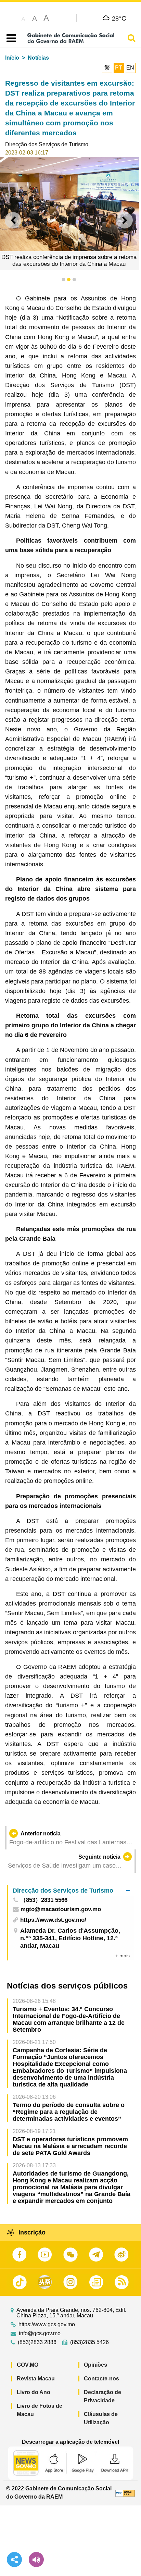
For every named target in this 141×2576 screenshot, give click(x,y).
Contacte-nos (101, 2379)
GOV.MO (28, 2365)
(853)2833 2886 (37, 2342)
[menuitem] (71, 1890)
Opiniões (95, 2365)
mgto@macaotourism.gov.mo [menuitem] (61, 1910)
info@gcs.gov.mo (40, 2333)
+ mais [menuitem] (123, 1956)
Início (12, 58)
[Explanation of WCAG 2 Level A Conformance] (125, 2493)
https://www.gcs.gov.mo (47, 2325)
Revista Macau (36, 2379)
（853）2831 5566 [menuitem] (44, 1900)
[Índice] (10, 38)
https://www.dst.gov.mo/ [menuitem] (53, 1920)
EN (130, 68)
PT (119, 68)
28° (119, 18)
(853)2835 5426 (89, 2342)
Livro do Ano (34, 2392)
